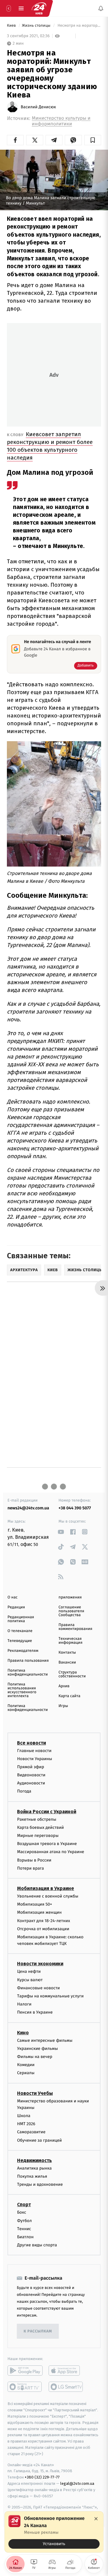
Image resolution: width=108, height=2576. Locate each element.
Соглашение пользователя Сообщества (71, 1611)
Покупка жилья (32, 2176)
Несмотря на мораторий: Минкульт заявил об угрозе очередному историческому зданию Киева (79, 26)
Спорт (24, 2205)
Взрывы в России (34, 1860)
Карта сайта (69, 1696)
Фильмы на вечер (35, 2057)
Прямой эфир (31, 1767)
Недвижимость (34, 2160)
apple (66, 2371)
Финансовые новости (38, 1988)
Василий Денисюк (38, 107)
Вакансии (67, 1662)
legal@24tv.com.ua (77, 2483)
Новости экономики (40, 1964)
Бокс (22, 2213)
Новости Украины (35, 1759)
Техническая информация (70, 1641)
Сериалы (26, 2073)
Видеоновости (31, 1775)
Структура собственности (72, 1674)
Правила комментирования (75, 1627)
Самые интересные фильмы (45, 2040)
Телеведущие (20, 1641)
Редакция (16, 1607)
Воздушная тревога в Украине (47, 1844)
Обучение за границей (39, 2140)
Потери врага (30, 1868)
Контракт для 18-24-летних (44, 1921)
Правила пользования (28, 1661)
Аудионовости (31, 1783)
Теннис (24, 2229)
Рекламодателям (23, 1651)
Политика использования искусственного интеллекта (22, 1690)
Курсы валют (30, 1980)
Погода (24, 1791)
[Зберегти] (93, 140)
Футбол (24, 2221)
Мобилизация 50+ (34, 1905)
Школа (24, 2116)
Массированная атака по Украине (51, 1852)
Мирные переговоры (38, 1836)
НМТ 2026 (26, 2124)
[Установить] (54, 2532)
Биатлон (25, 2237)
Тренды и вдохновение (40, 2185)
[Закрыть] (96, 2519)
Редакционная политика (21, 1619)
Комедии (26, 2065)
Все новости (31, 1743)
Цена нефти (29, 1972)
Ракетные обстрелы (37, 1819)
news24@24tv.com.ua (28, 1508)
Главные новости (34, 1751)
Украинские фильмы (37, 2049)
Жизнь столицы (37, 26)
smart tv (25, 2387)
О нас (12, 1597)
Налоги (24, 2004)
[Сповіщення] (101, 8)
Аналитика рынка (34, 2168)
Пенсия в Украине (35, 2013)
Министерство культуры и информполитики (61, 121)
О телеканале (20, 1631)
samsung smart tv (66, 2387)
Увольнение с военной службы (48, 1896)
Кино (23, 2033)
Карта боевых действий (40, 1827)
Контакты (67, 1653)
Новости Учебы (35, 2093)
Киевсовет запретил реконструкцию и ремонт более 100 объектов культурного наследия (50, 446)
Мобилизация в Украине (46, 1888)
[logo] (39, 8)
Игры (63, 1706)
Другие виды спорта (37, 2245)
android (25, 2371)
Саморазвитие (31, 2132)
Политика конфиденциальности (28, 1673)
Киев (12, 26)
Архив (64, 1686)
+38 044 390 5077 (75, 1508)
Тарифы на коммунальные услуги (50, 1996)
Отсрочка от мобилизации (43, 1929)
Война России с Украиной (47, 1812)
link (61, 1532)
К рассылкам (38, 2331)
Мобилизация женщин (39, 1913)
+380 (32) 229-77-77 (42, 2477)
